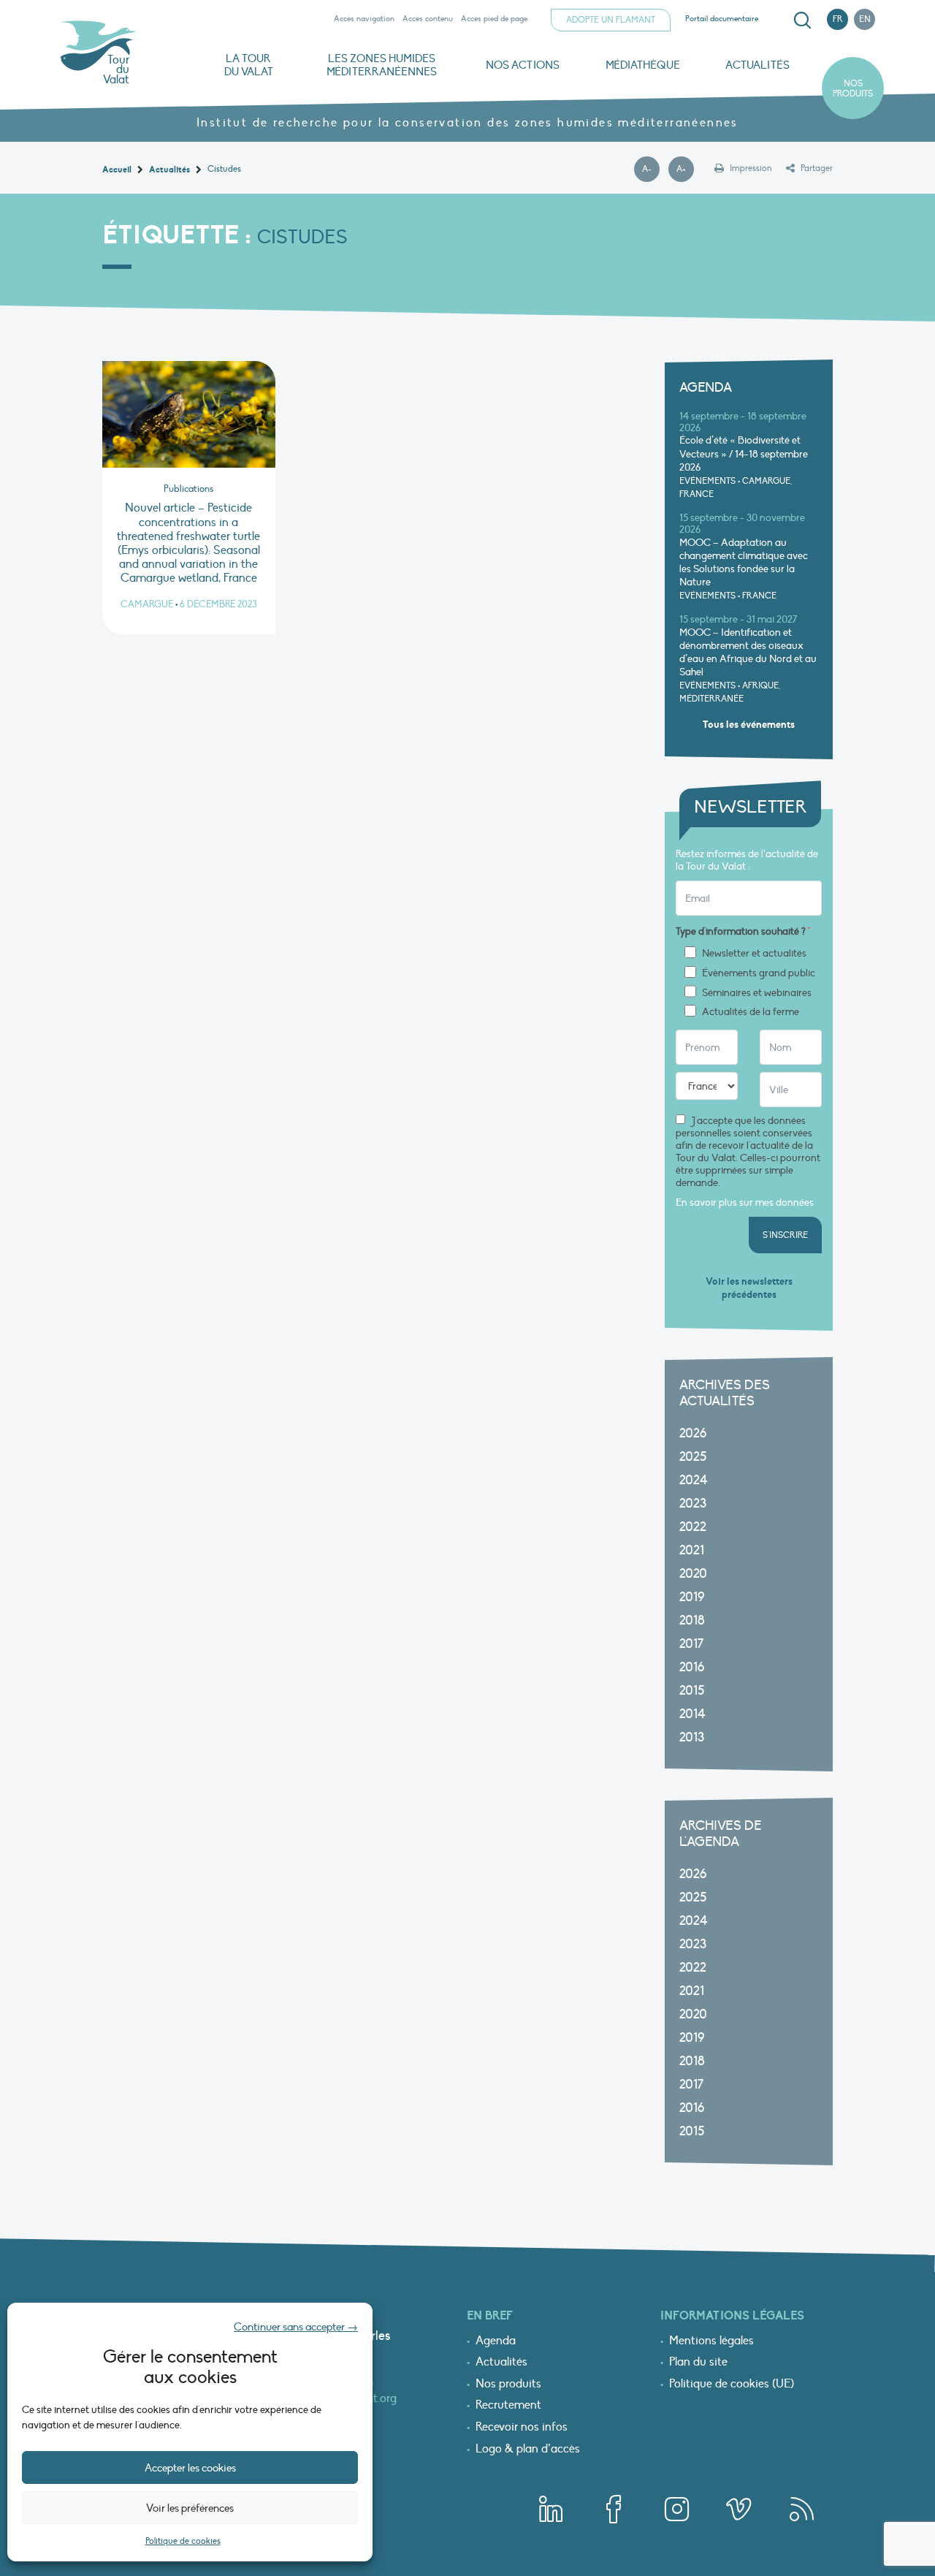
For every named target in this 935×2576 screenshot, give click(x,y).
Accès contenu (428, 19)
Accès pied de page (494, 19)
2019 (692, 1597)
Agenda (496, 2341)
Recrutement (508, 2406)
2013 (692, 1737)
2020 (693, 1574)
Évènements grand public (759, 973)
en (865, 19)
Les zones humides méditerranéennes (382, 65)
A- (651, 170)
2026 (693, 1433)
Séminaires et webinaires (757, 993)
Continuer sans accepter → (296, 2327)
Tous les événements (749, 725)
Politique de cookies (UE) (732, 2385)
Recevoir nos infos (522, 2428)
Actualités (757, 65)
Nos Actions (523, 65)
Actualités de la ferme (751, 1012)
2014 (692, 1714)
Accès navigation (364, 19)
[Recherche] (802, 20)
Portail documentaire (722, 19)
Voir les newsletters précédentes (749, 1288)
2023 (693, 1504)
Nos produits (853, 88)
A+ (685, 170)
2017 (691, 1644)
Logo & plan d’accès (528, 2450)
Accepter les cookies (190, 2468)
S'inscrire (785, 1235)
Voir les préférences (190, 2508)
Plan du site (698, 2363)
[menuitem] (800, 20)
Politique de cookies (183, 2541)
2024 (694, 1480)
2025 (693, 1457)
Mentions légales (711, 2341)
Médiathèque (643, 65)
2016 (692, 1667)
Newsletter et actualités (754, 954)
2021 (692, 1550)
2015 (692, 1691)
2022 (693, 1527)
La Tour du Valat (249, 65)
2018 (692, 1621)
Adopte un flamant (611, 20)
